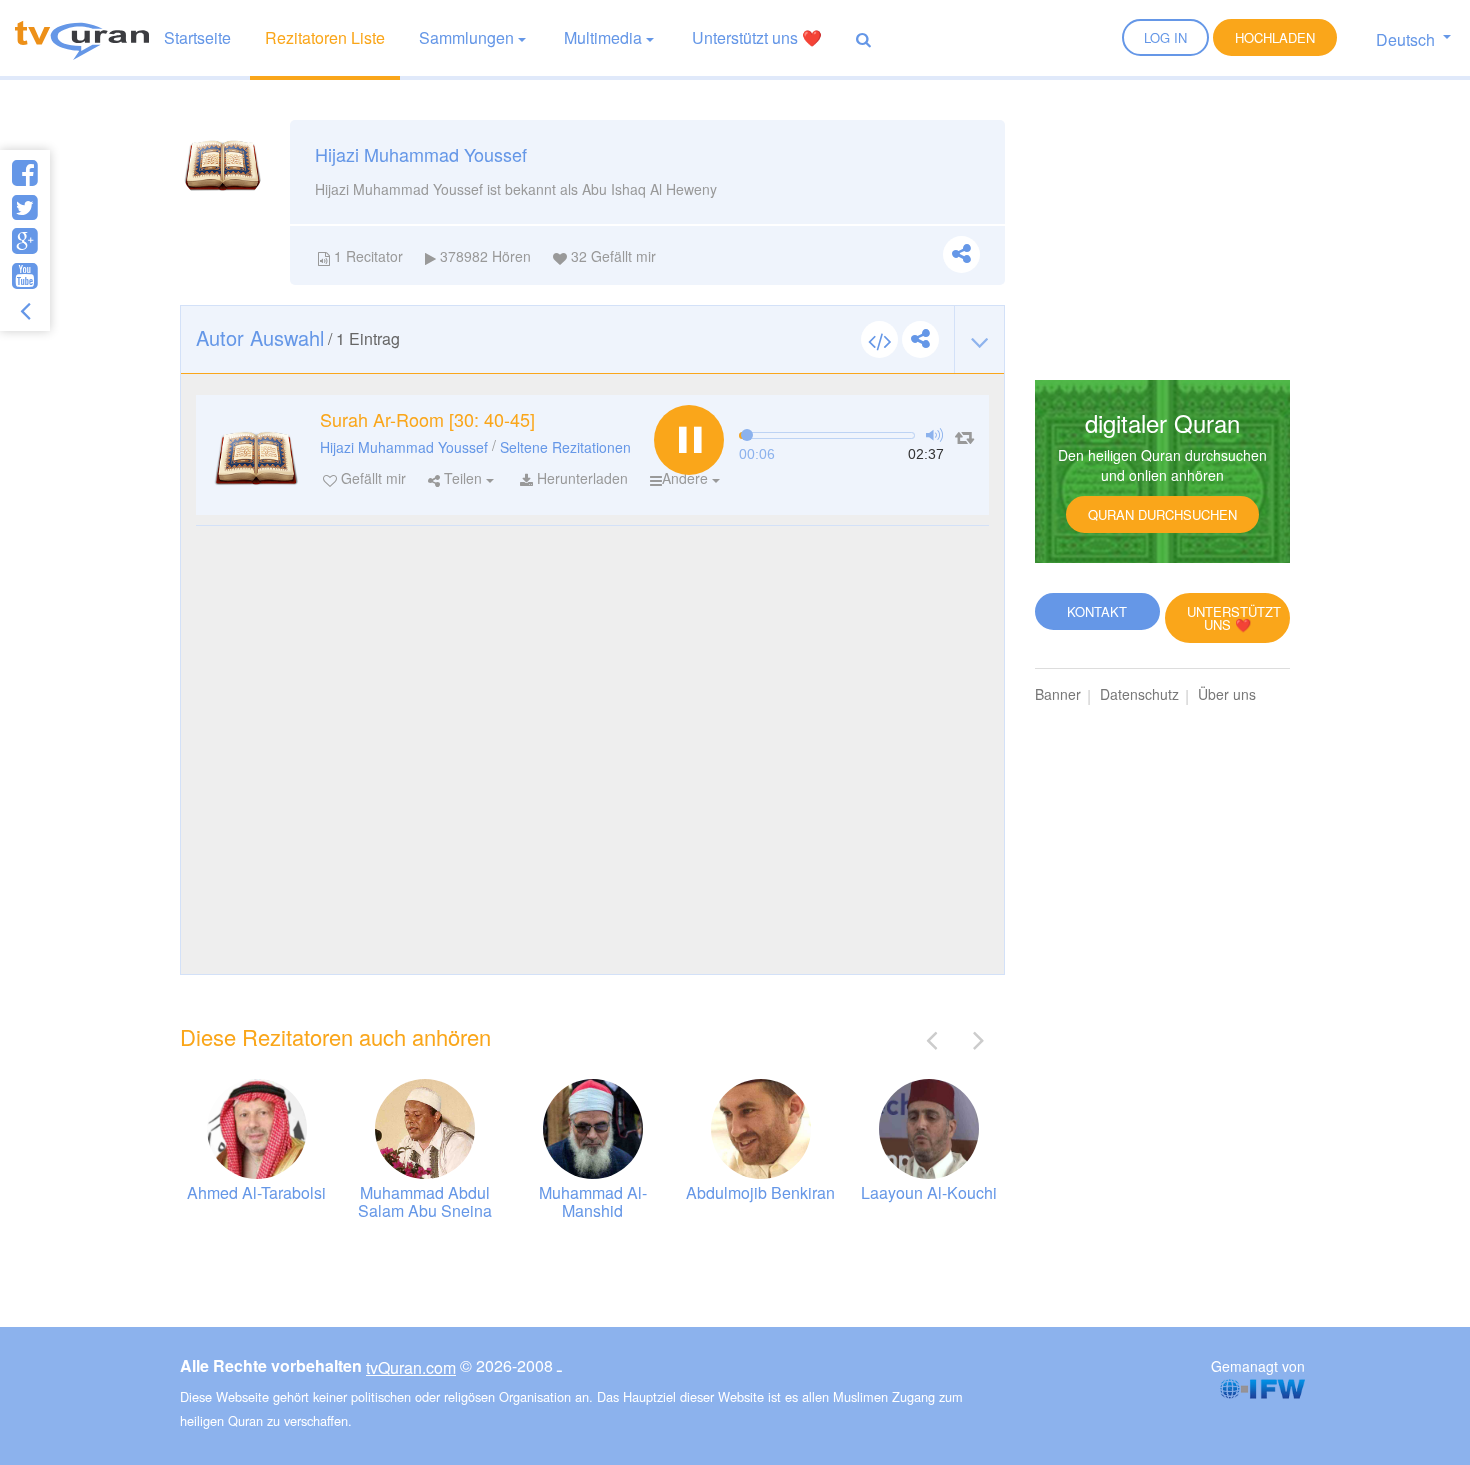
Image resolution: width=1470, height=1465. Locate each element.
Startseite (197, 37)
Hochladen (1275, 37)
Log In (1165, 37)
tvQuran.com (411, 1367)
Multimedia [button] (603, 37)
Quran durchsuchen (1162, 514)
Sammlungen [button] (466, 37)
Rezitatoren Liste (325, 37)
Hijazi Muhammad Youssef (404, 447)
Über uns (1227, 694)
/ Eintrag (298, 337)
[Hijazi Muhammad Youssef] (256, 455)
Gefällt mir (371, 478)
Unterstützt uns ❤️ (757, 37)
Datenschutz (1139, 694)
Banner (1058, 694)
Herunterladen (580, 478)
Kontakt (1097, 611)
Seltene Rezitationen (565, 447)
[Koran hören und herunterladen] (82, 37)
